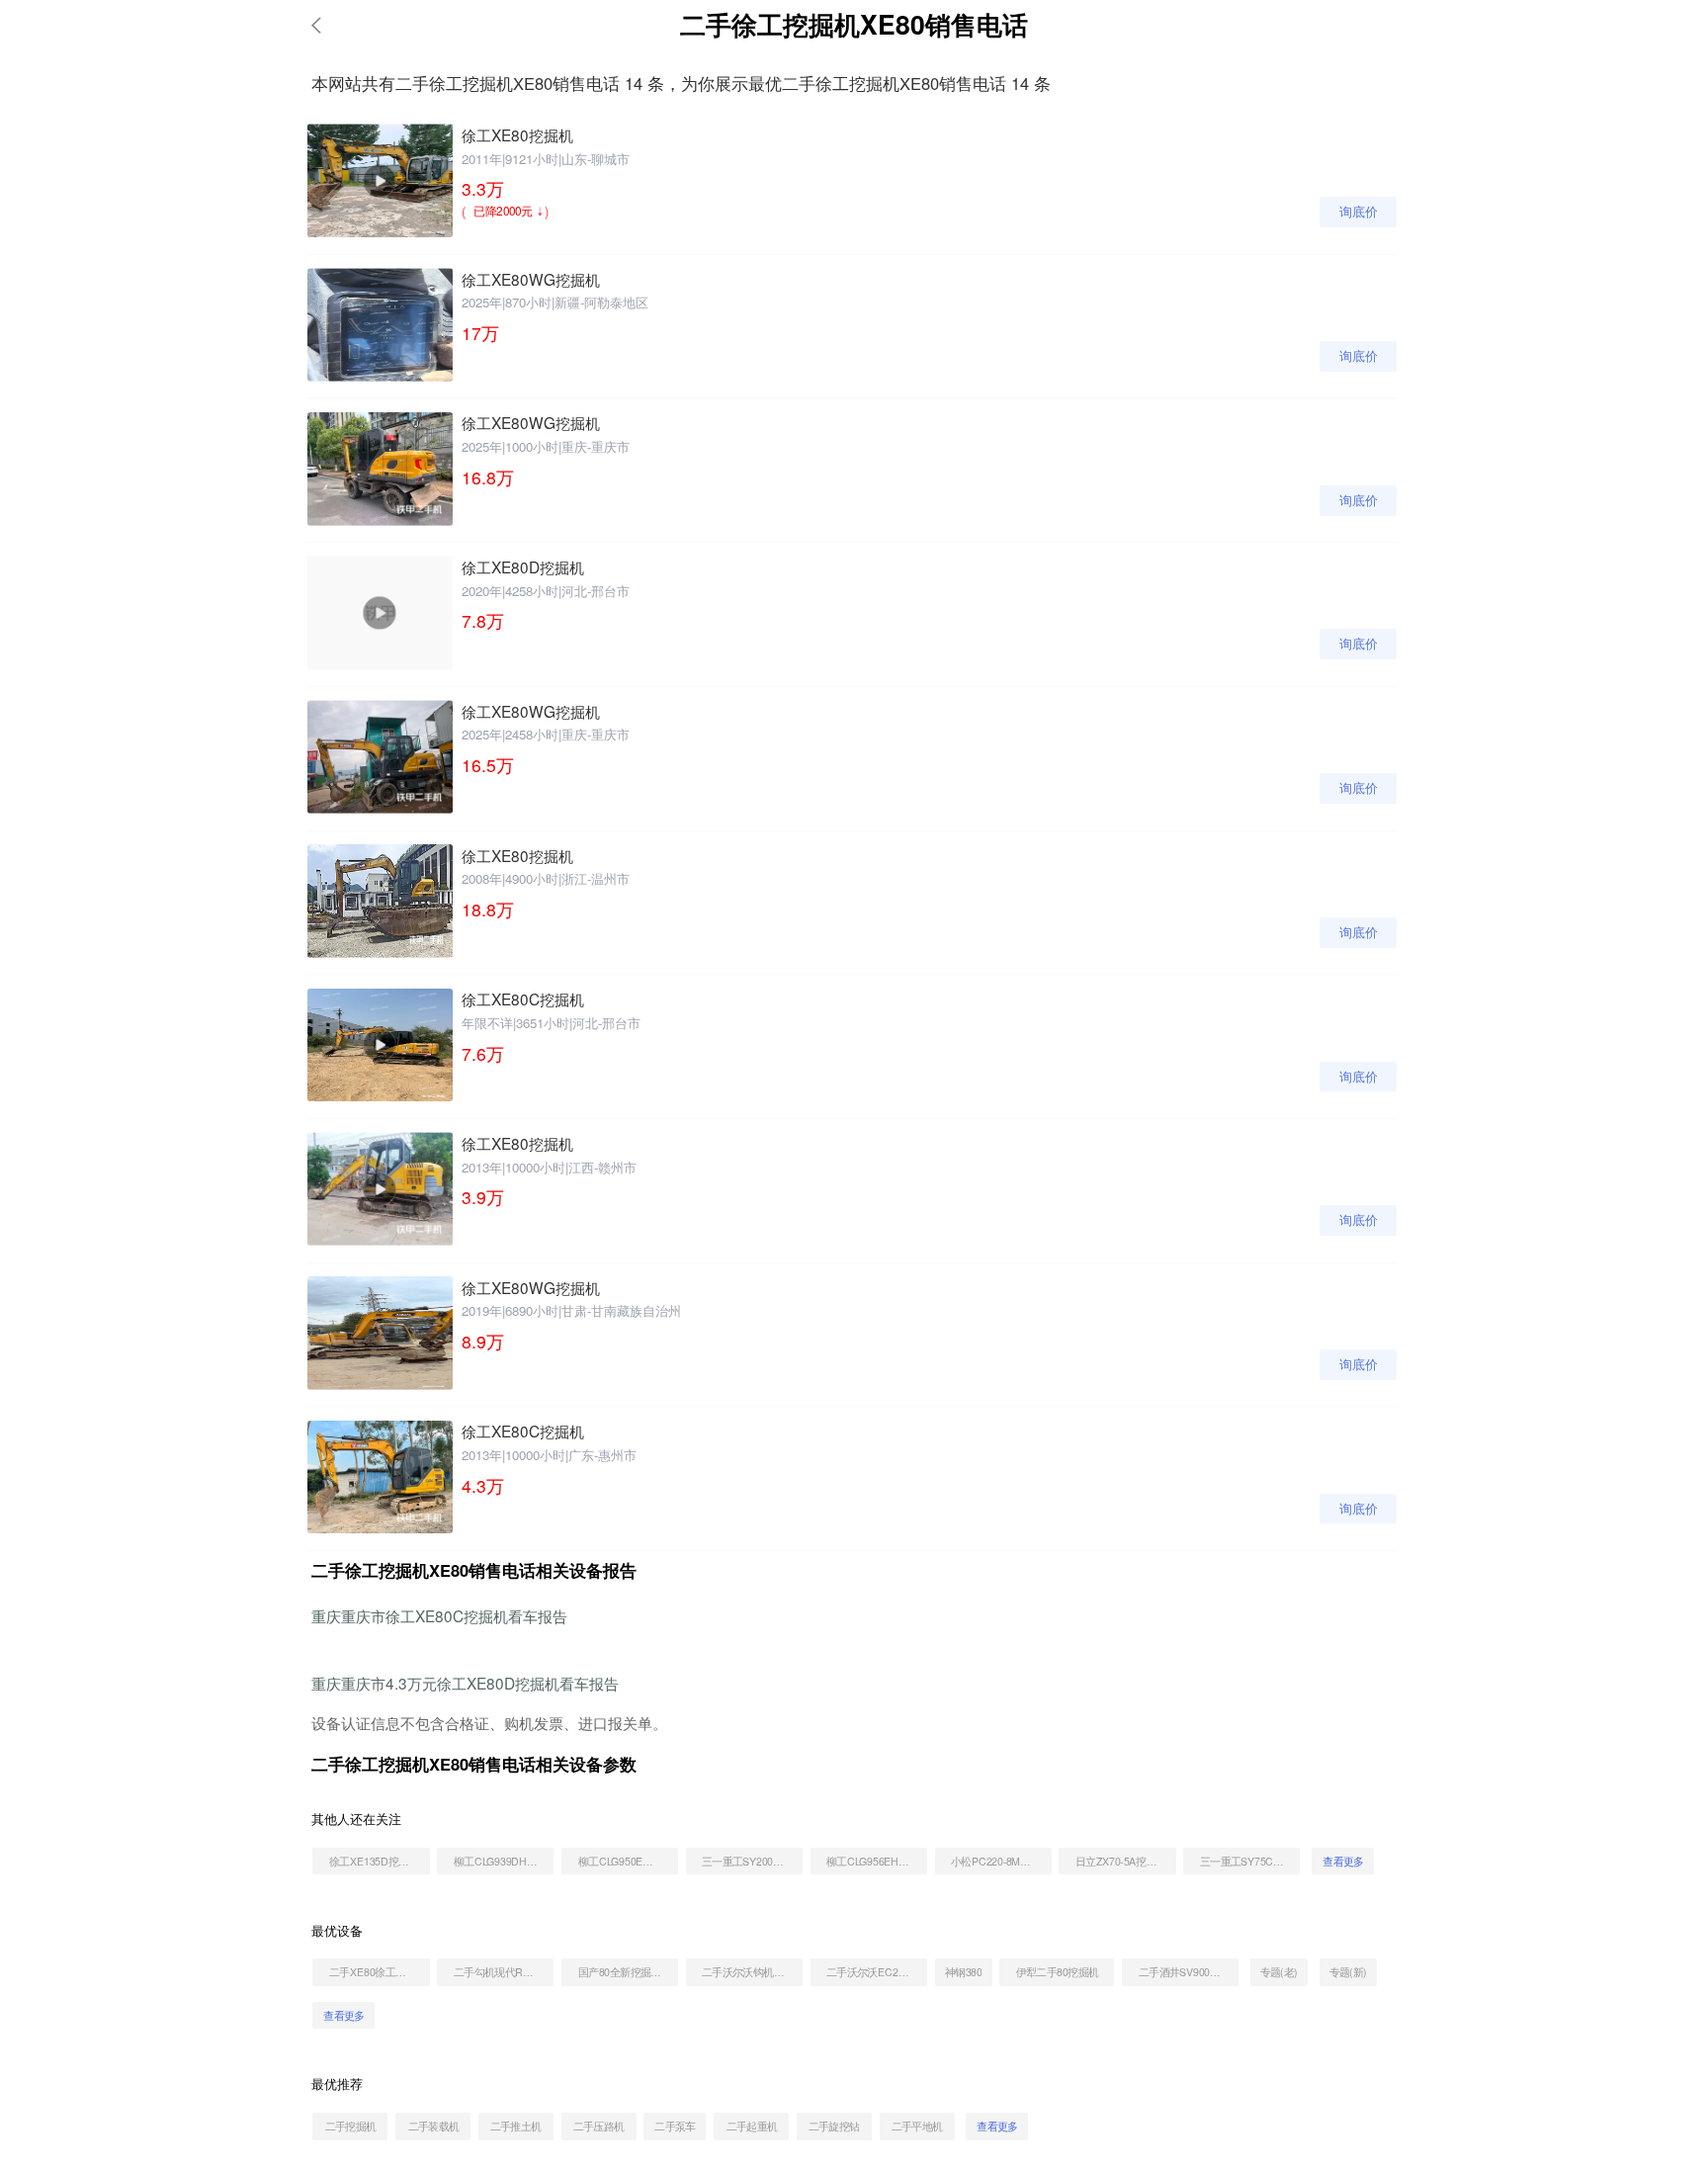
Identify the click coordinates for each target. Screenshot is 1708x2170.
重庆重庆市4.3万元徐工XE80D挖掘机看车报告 (465, 1683)
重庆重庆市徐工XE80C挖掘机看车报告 (439, 1615)
